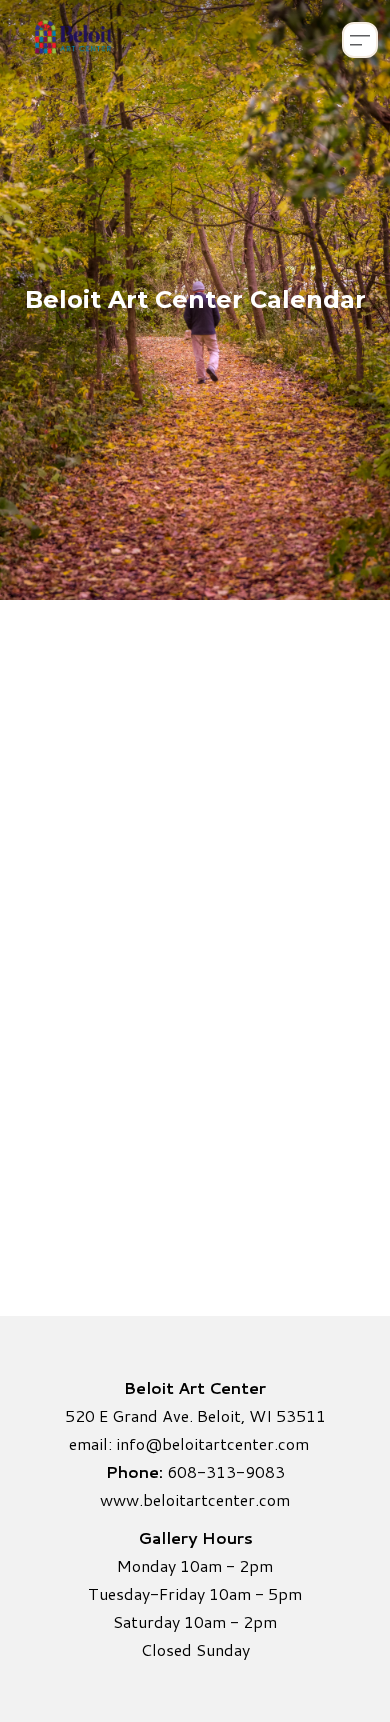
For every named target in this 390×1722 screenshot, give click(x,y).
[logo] (72, 40)
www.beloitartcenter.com (195, 1499)
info (130, 1443)
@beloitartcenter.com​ (227, 1443)
